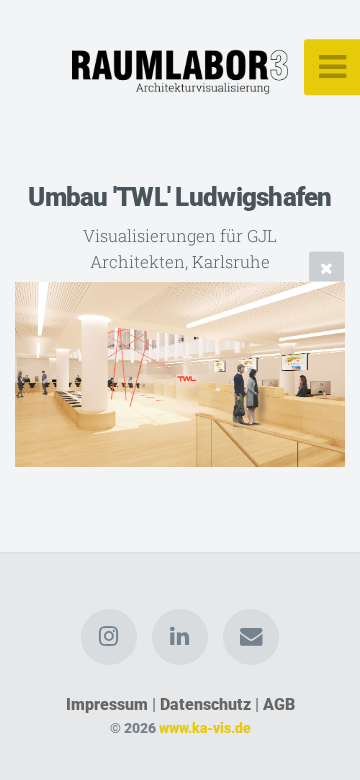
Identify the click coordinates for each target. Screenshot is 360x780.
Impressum (107, 704)
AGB (279, 704)
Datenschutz (205, 704)
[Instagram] (109, 637)
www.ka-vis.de (205, 728)
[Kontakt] (251, 637)
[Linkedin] (180, 637)
